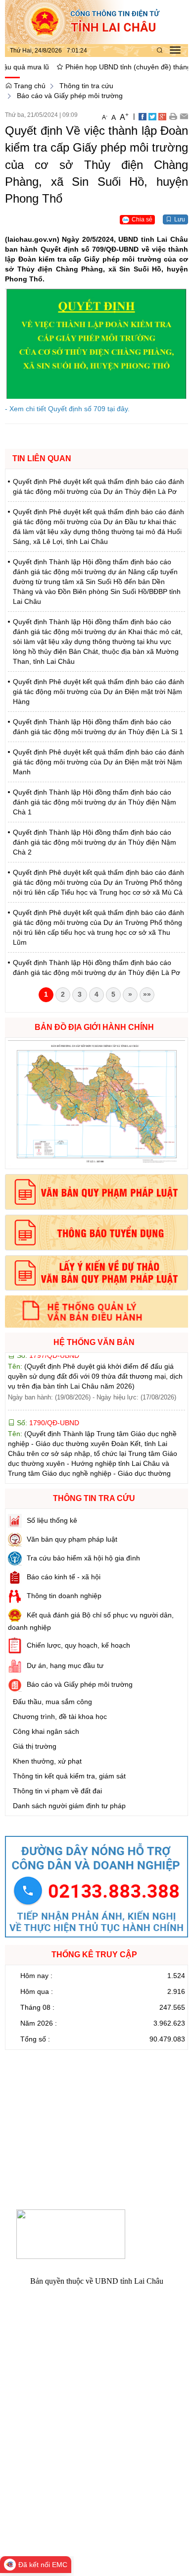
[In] (173, 116)
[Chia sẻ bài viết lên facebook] (143, 116)
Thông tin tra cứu (86, 86)
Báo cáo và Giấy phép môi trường (70, 96)
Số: (47, 1398)
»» (147, 994)
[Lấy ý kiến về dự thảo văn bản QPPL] (96, 1273)
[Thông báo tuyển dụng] (96, 1233)
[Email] (184, 116)
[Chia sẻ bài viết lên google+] (162, 116)
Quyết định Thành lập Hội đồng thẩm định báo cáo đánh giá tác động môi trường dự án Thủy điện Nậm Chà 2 (95, 842)
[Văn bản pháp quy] (96, 1192)
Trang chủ (29, 86)
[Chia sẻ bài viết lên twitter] (152, 116)
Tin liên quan (42, 458)
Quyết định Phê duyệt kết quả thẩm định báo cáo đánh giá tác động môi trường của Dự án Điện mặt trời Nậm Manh (98, 762)
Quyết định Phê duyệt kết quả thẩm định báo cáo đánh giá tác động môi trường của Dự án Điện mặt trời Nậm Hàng (98, 692)
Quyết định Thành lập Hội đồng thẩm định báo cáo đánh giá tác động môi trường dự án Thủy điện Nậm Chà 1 (95, 802)
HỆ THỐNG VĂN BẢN (94, 1342)
